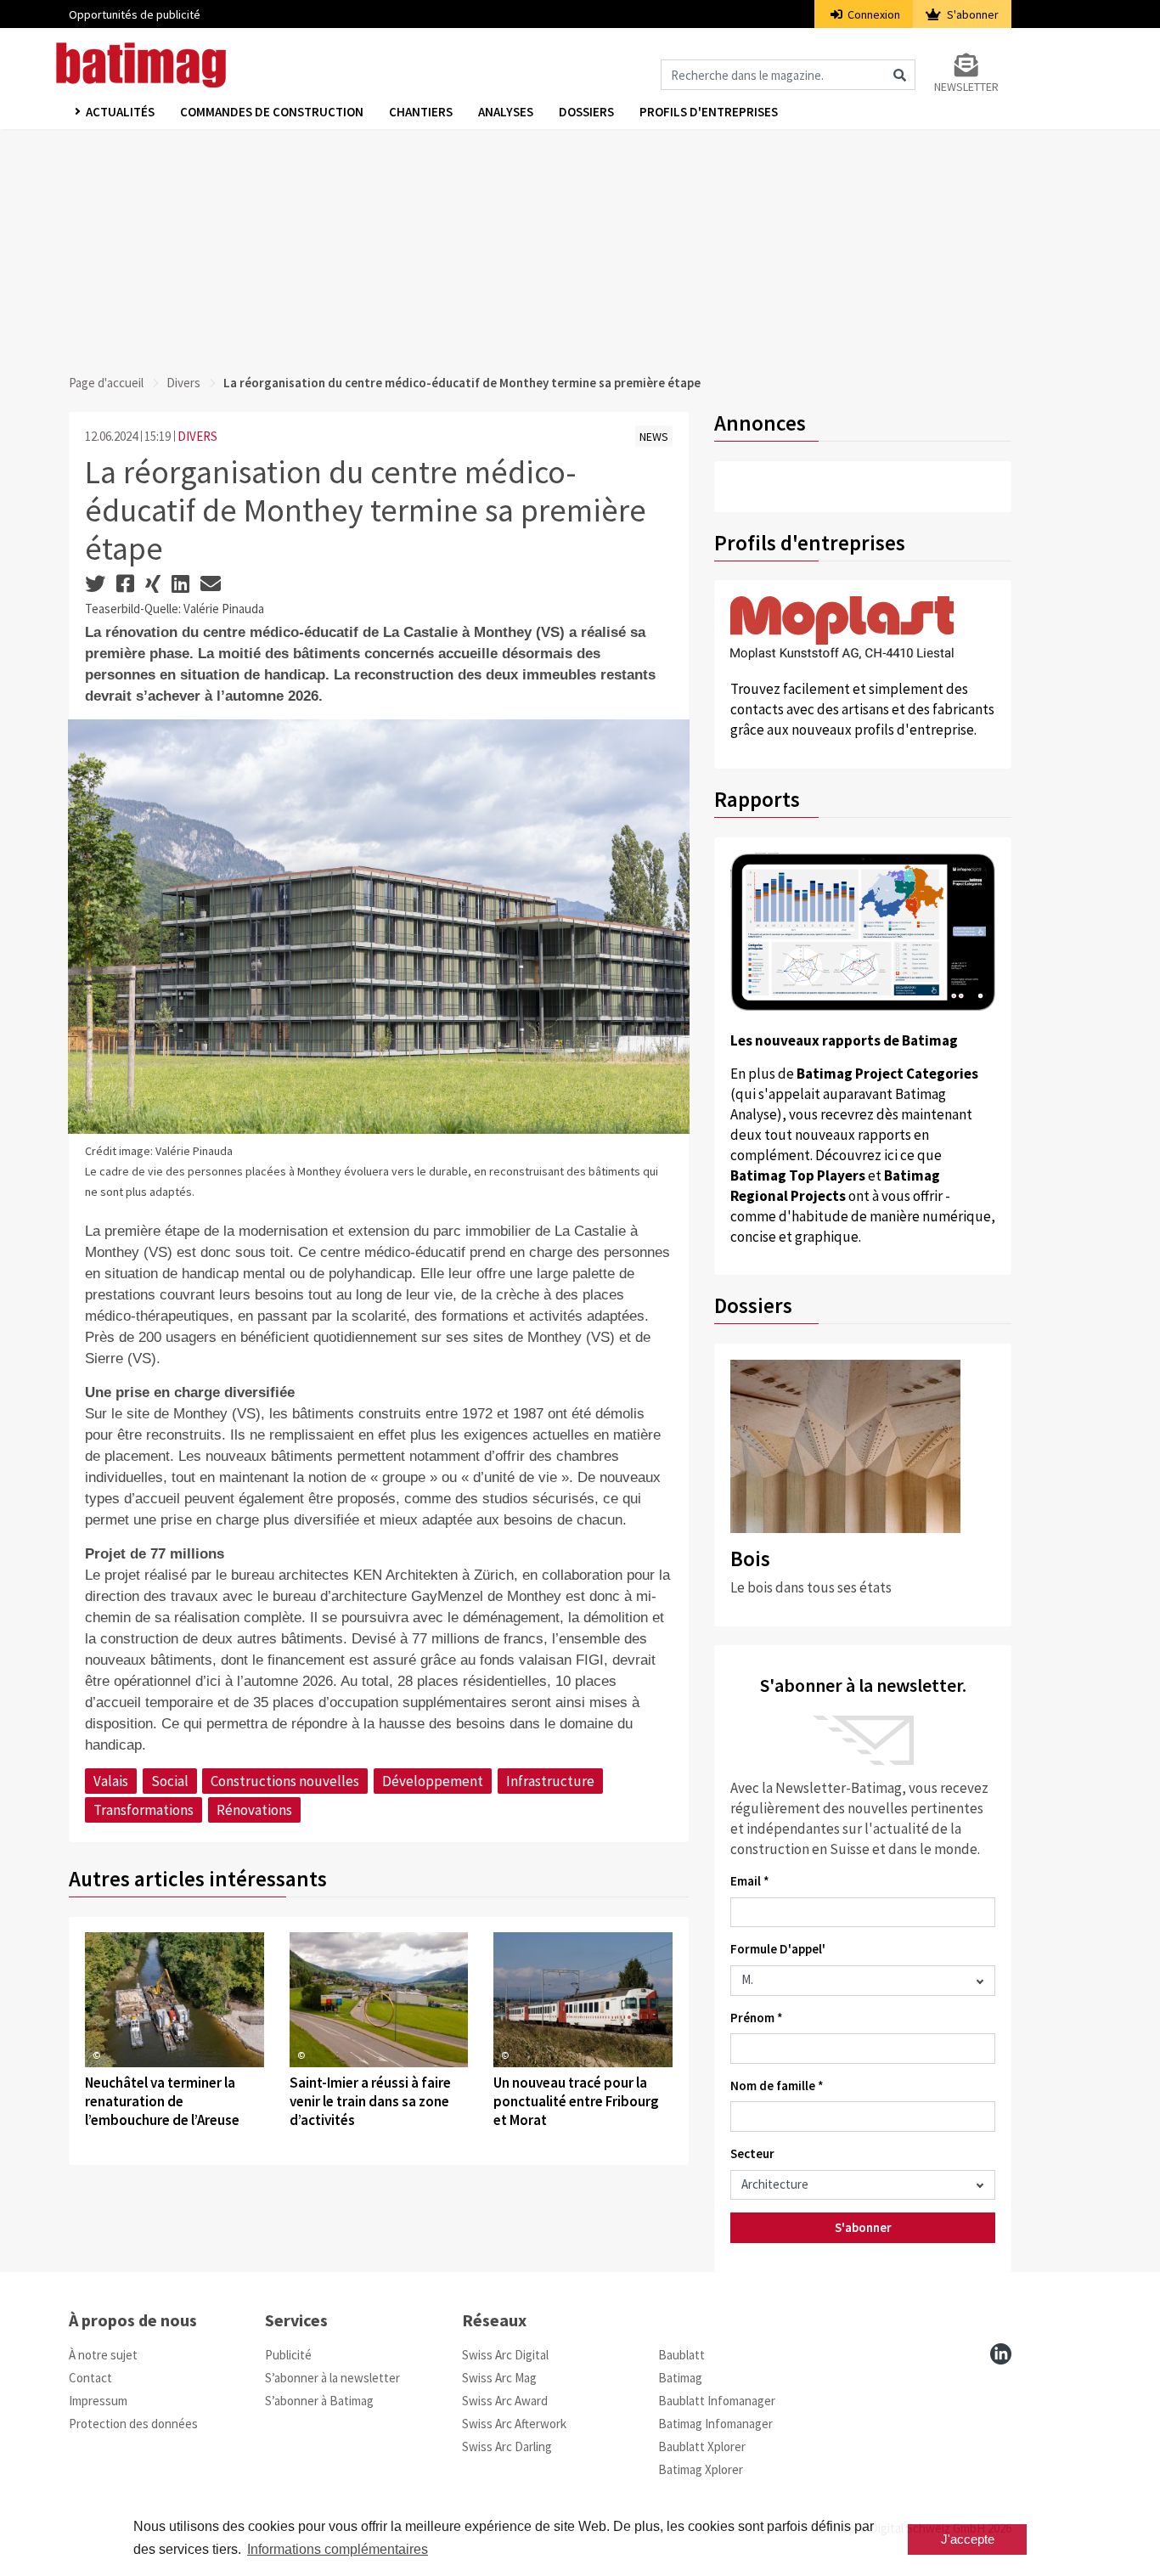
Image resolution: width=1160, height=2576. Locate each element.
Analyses (506, 112)
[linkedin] (1001, 2354)
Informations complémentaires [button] (338, 2549)
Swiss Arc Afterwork (514, 2424)
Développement (433, 1781)
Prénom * (757, 2018)
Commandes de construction (272, 112)
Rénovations (254, 1810)
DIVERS (197, 436)
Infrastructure (550, 1781)
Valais (111, 1781)
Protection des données (133, 2424)
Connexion (873, 14)
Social (170, 1781)
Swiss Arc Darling (507, 2446)
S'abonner (971, 14)
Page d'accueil (106, 383)
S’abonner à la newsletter (332, 2378)
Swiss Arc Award (505, 2401)
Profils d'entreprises (709, 112)
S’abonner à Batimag (319, 2401)
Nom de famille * (777, 2086)
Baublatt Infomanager (717, 2401)
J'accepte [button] (968, 2539)
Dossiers (586, 112)
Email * (750, 1881)
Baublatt (681, 2355)
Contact (90, 2378)
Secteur (752, 2153)
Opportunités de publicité (135, 14)
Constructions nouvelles (285, 1781)
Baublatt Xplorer (702, 2446)
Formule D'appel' (778, 1949)
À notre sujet (103, 2355)
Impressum (98, 2401)
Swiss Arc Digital (505, 2355)
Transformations (144, 1810)
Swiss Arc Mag (499, 2378)
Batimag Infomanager (715, 2424)
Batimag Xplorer (701, 2469)
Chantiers (421, 112)
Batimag (680, 2378)
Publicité (288, 2355)
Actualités (120, 112)
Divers (183, 383)
